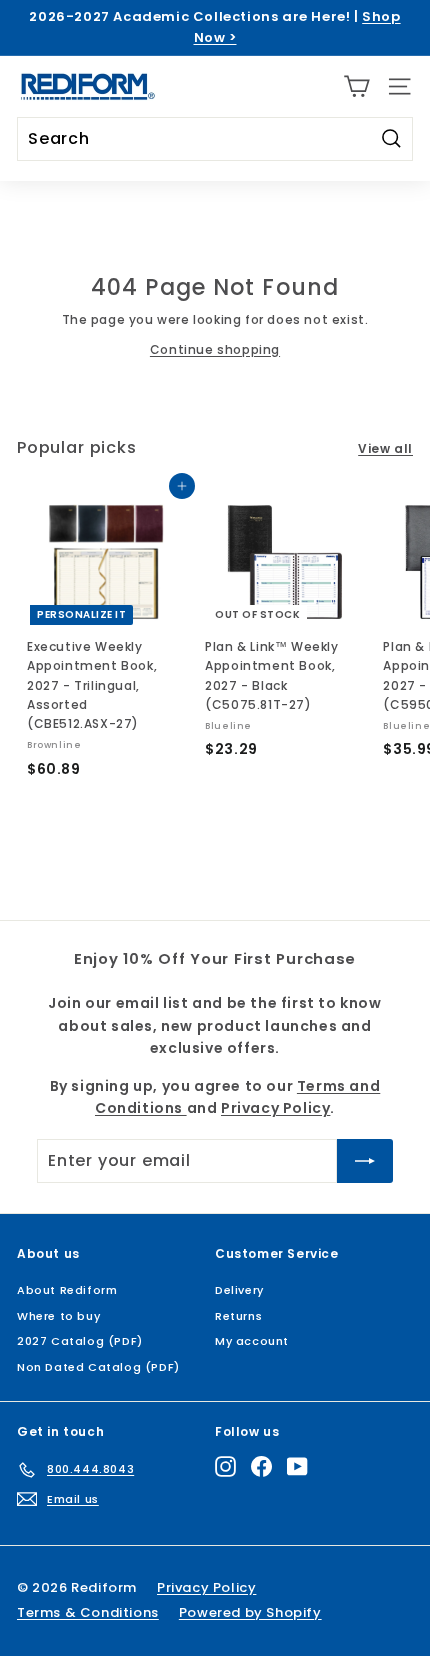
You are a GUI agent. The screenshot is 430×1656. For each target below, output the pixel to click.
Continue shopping (215, 349)
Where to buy (58, 1316)
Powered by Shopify (250, 1612)
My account (252, 1341)
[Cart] (356, 86)
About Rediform (67, 1290)
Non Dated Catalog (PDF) (98, 1367)
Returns (238, 1316)
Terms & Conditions (88, 1612)
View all (385, 448)
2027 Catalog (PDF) (80, 1341)
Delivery (239, 1290)
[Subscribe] (365, 1161)
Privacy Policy (275, 1108)
